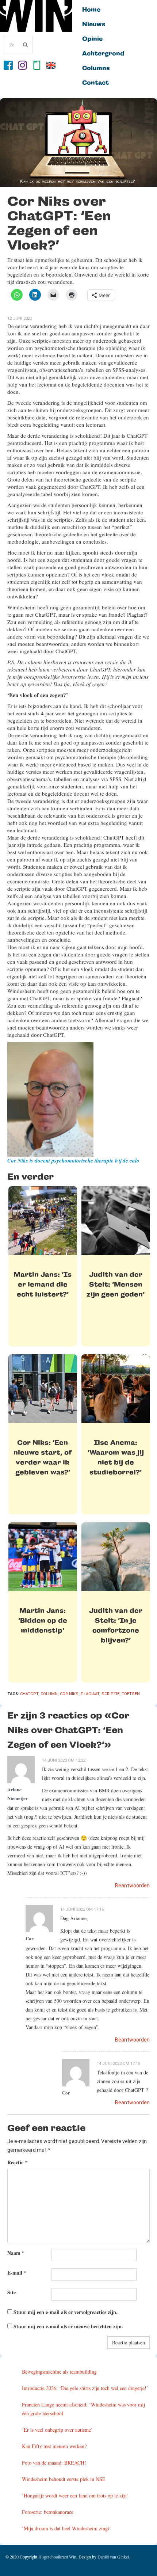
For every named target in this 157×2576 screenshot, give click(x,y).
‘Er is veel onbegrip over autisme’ (57, 2430)
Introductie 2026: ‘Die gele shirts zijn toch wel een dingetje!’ (85, 2388)
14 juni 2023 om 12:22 (64, 1760)
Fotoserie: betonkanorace (48, 2512)
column (49, 1694)
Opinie (92, 39)
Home (91, 10)
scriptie (110, 1694)
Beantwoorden (132, 1886)
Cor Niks (69, 1694)
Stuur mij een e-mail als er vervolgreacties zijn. (66, 2312)
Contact (95, 83)
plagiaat (90, 1694)
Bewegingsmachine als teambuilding (59, 2372)
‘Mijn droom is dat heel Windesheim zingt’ (66, 2528)
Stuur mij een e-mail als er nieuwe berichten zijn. (68, 2326)
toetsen (131, 1694)
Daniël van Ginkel (113, 2557)
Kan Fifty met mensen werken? (54, 2446)
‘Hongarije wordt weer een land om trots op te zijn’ (75, 2495)
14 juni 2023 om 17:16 (82, 1909)
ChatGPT (29, 1694)
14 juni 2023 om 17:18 (118, 2064)
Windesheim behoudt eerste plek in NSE (64, 2479)
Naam (16, 2253)
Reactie (17, 2162)
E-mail (17, 2273)
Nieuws (94, 24)
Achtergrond (103, 54)
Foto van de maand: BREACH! (54, 2463)
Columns (96, 68)
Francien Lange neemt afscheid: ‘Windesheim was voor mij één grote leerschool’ (83, 2409)
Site (12, 2292)
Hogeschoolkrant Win (57, 2557)
